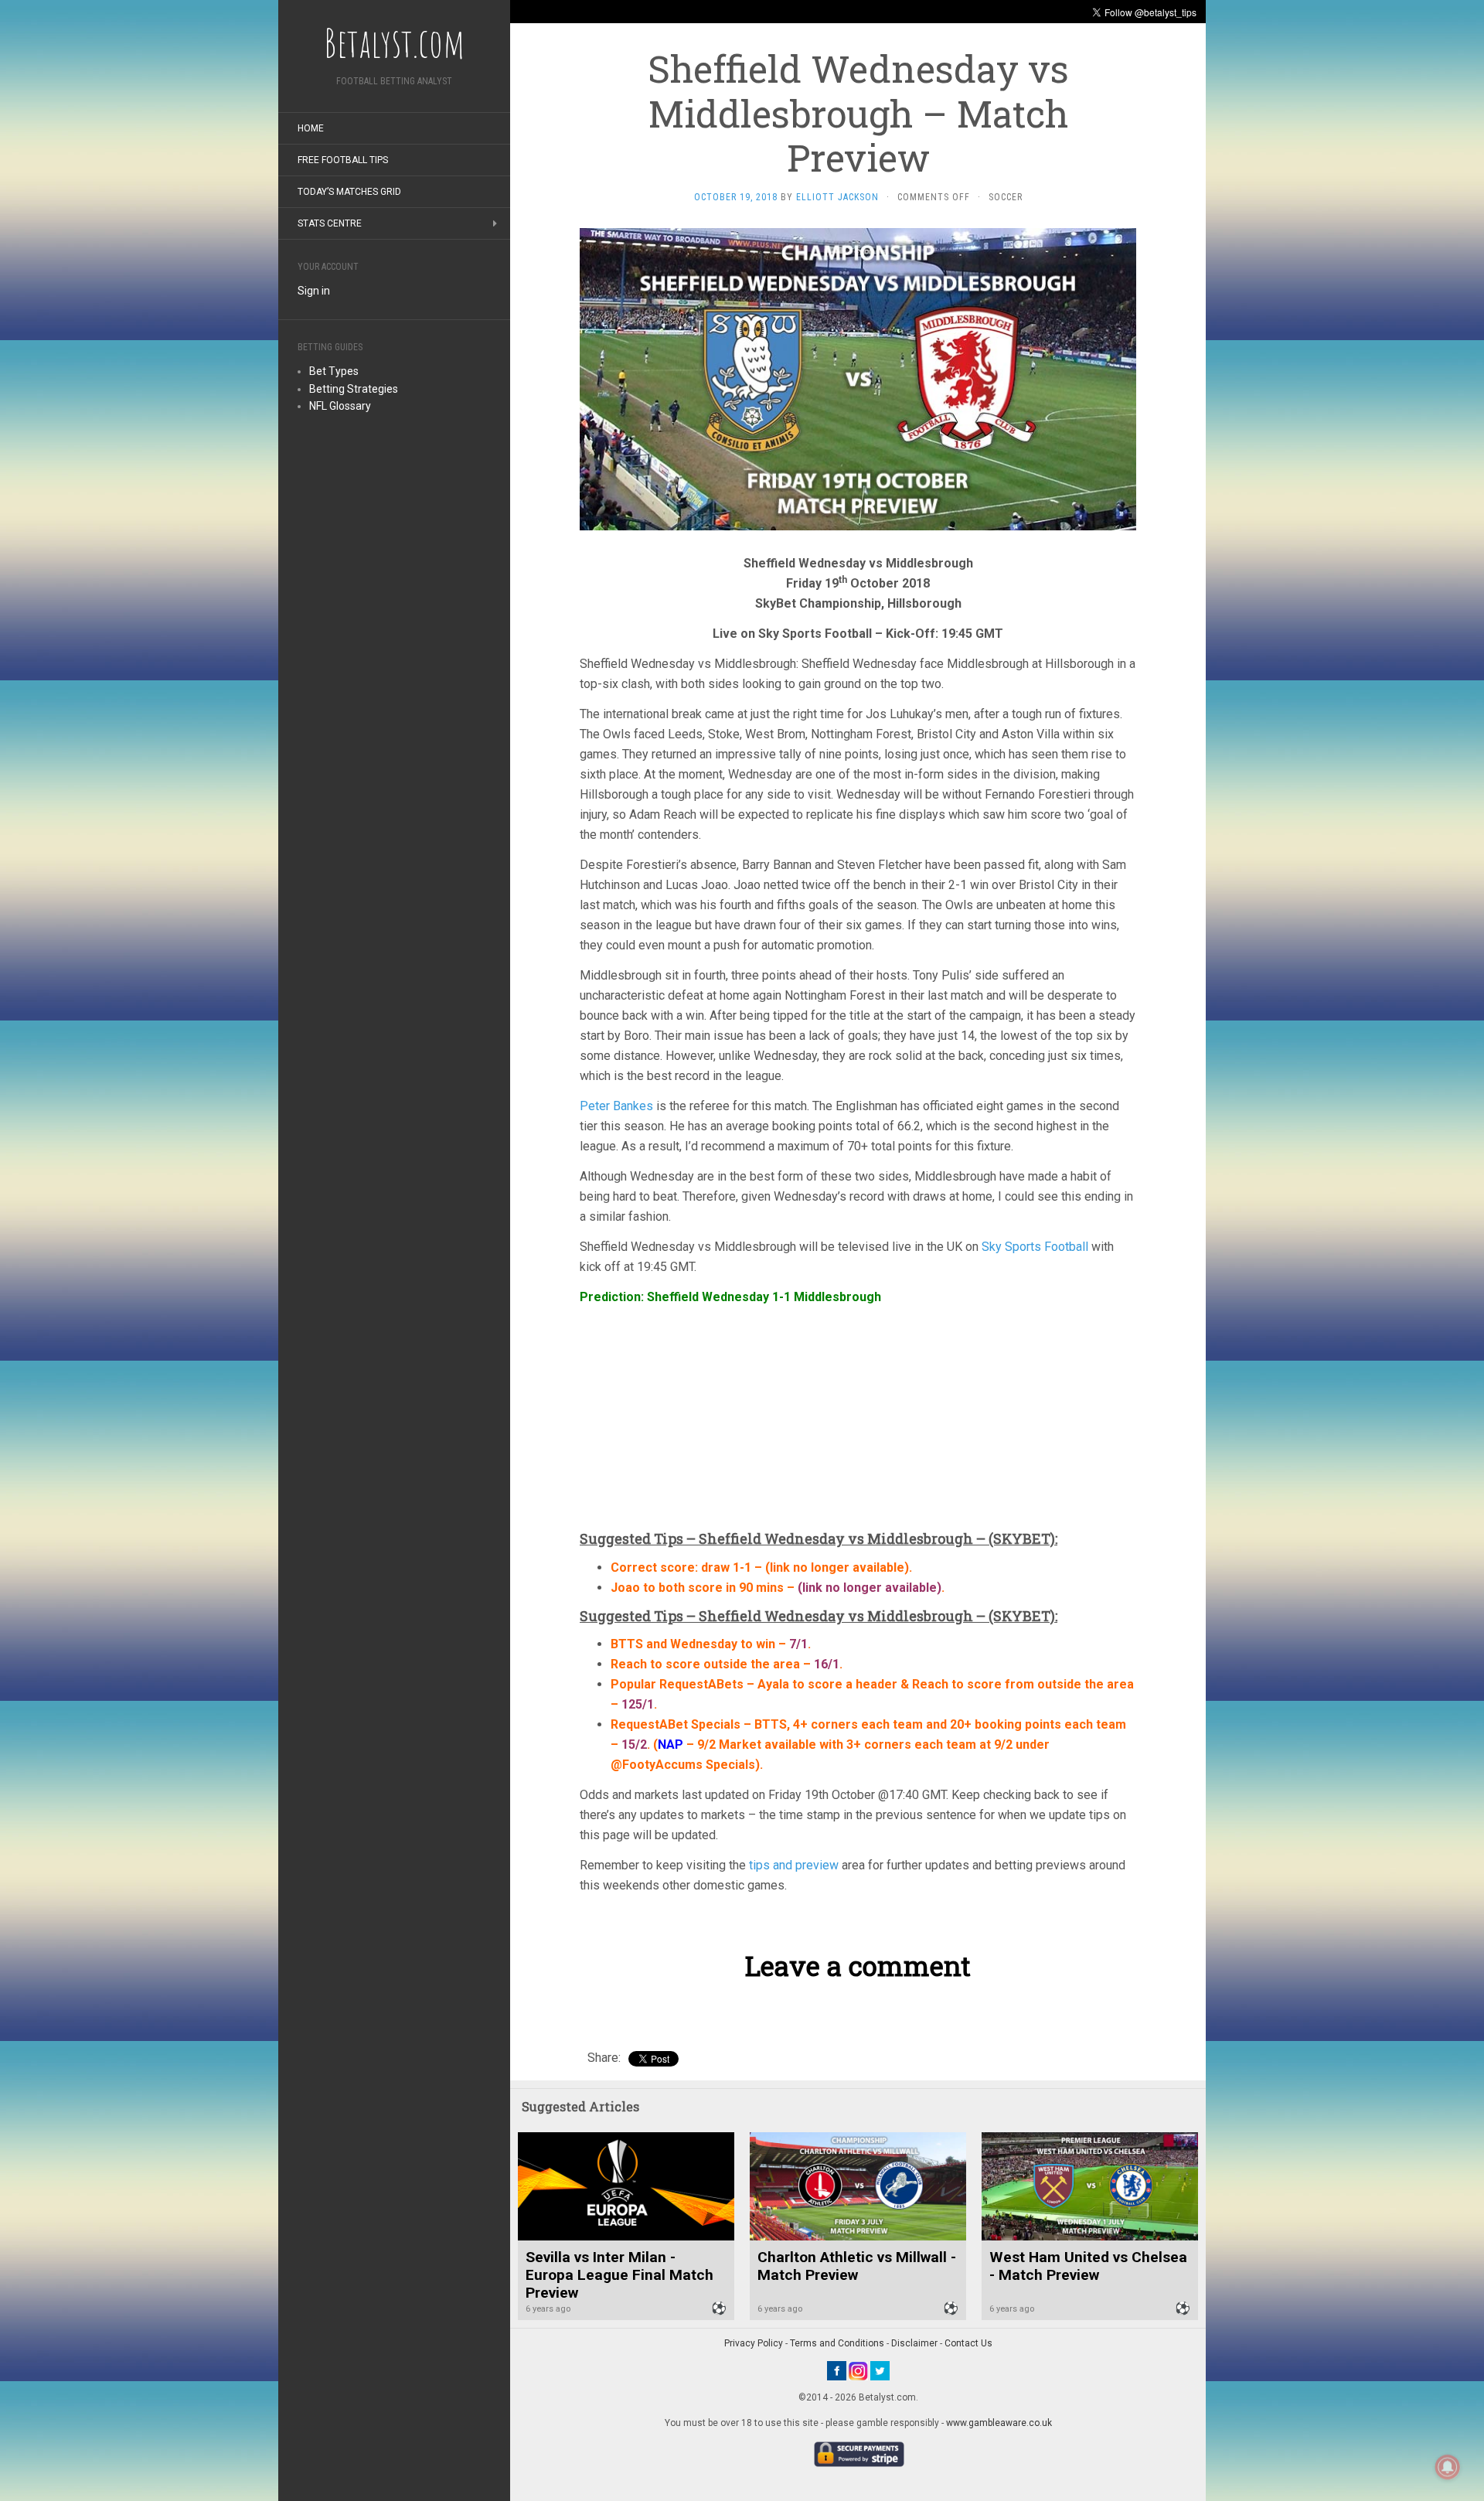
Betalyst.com (394, 43)
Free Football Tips (343, 160)
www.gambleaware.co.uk (999, 2423)
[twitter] (880, 2370)
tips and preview (794, 1865)
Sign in (314, 291)
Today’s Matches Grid (349, 192)
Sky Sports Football (1035, 1247)
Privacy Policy (754, 2343)
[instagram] (858, 2370)
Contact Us (968, 2343)
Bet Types (334, 371)
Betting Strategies (354, 389)
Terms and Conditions (837, 2343)
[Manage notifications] (1448, 2467)
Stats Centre (330, 223)
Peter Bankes (616, 1106)
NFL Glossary (340, 406)
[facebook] (837, 2370)
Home (311, 128)
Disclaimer (914, 2343)
